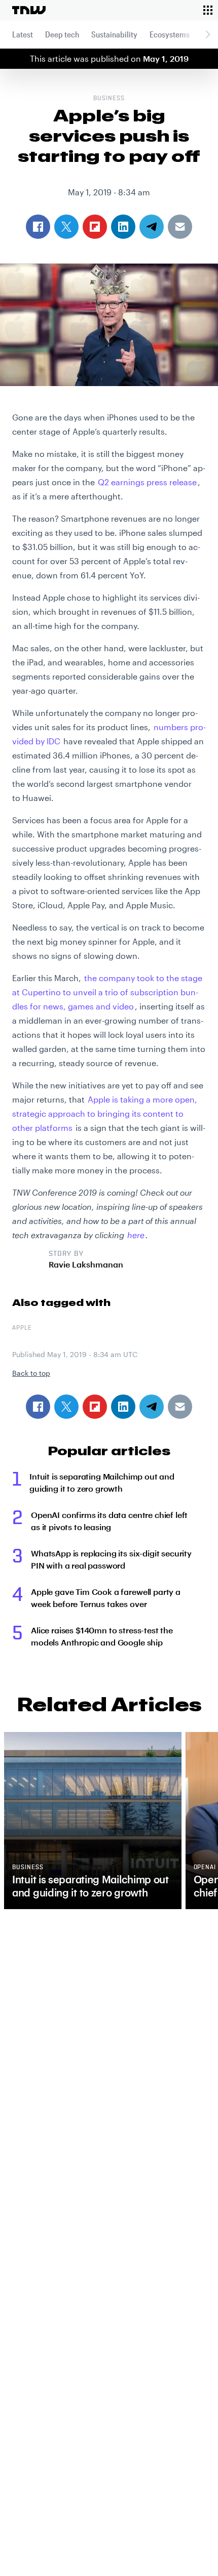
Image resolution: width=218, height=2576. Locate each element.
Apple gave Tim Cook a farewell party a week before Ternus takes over (106, 1598)
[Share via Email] (180, 1407)
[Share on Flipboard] (95, 1407)
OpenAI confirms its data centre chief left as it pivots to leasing (109, 1521)
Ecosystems (170, 34)
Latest (23, 34)
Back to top (31, 1373)
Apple (22, 1328)
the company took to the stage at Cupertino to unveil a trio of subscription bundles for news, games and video (107, 992)
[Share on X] (66, 1407)
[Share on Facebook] (38, 1407)
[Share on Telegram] (152, 1407)
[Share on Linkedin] (123, 1407)
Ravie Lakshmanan (86, 1264)
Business (109, 99)
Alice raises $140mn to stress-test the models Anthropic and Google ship (102, 1636)
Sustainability (114, 34)
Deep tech (62, 34)
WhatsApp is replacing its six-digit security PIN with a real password (111, 1559)
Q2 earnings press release (147, 482)
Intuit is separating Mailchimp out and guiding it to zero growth (102, 1482)
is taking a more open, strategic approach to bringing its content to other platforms (105, 1113)
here (136, 1235)
